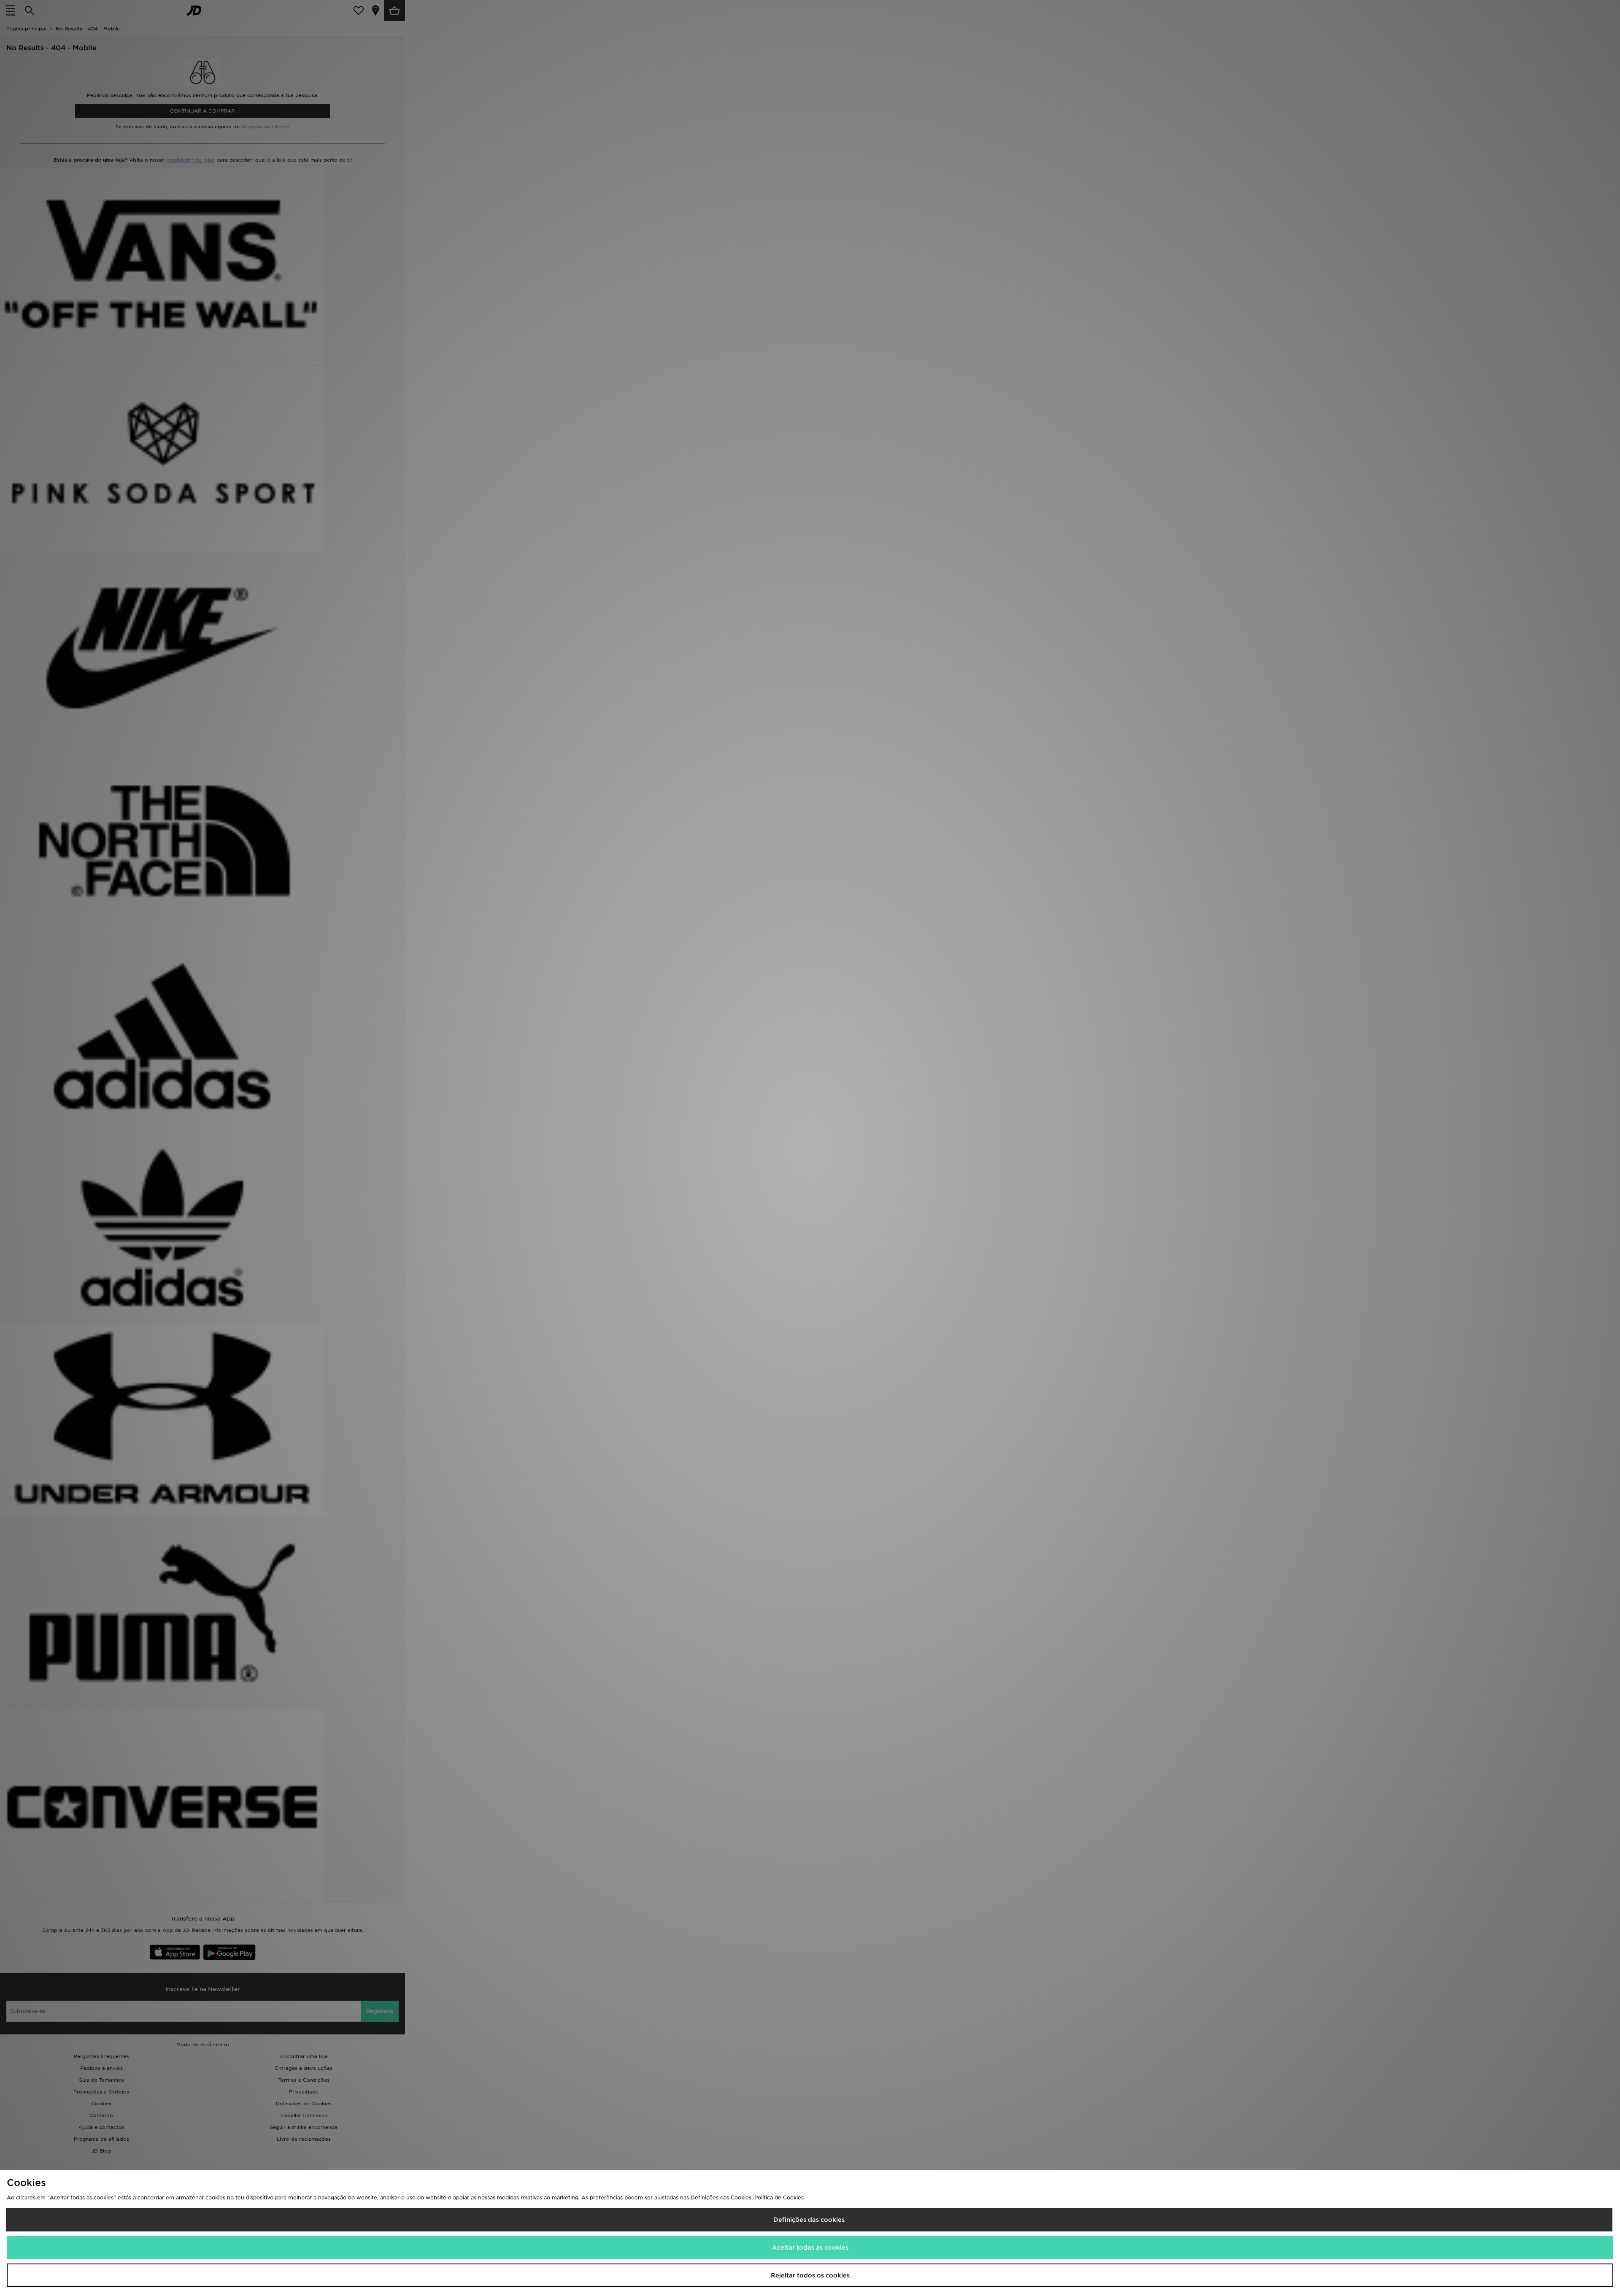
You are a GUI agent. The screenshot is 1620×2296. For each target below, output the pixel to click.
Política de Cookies (779, 2197)
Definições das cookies (809, 2220)
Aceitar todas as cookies (810, 2247)
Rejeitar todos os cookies (810, 2275)
